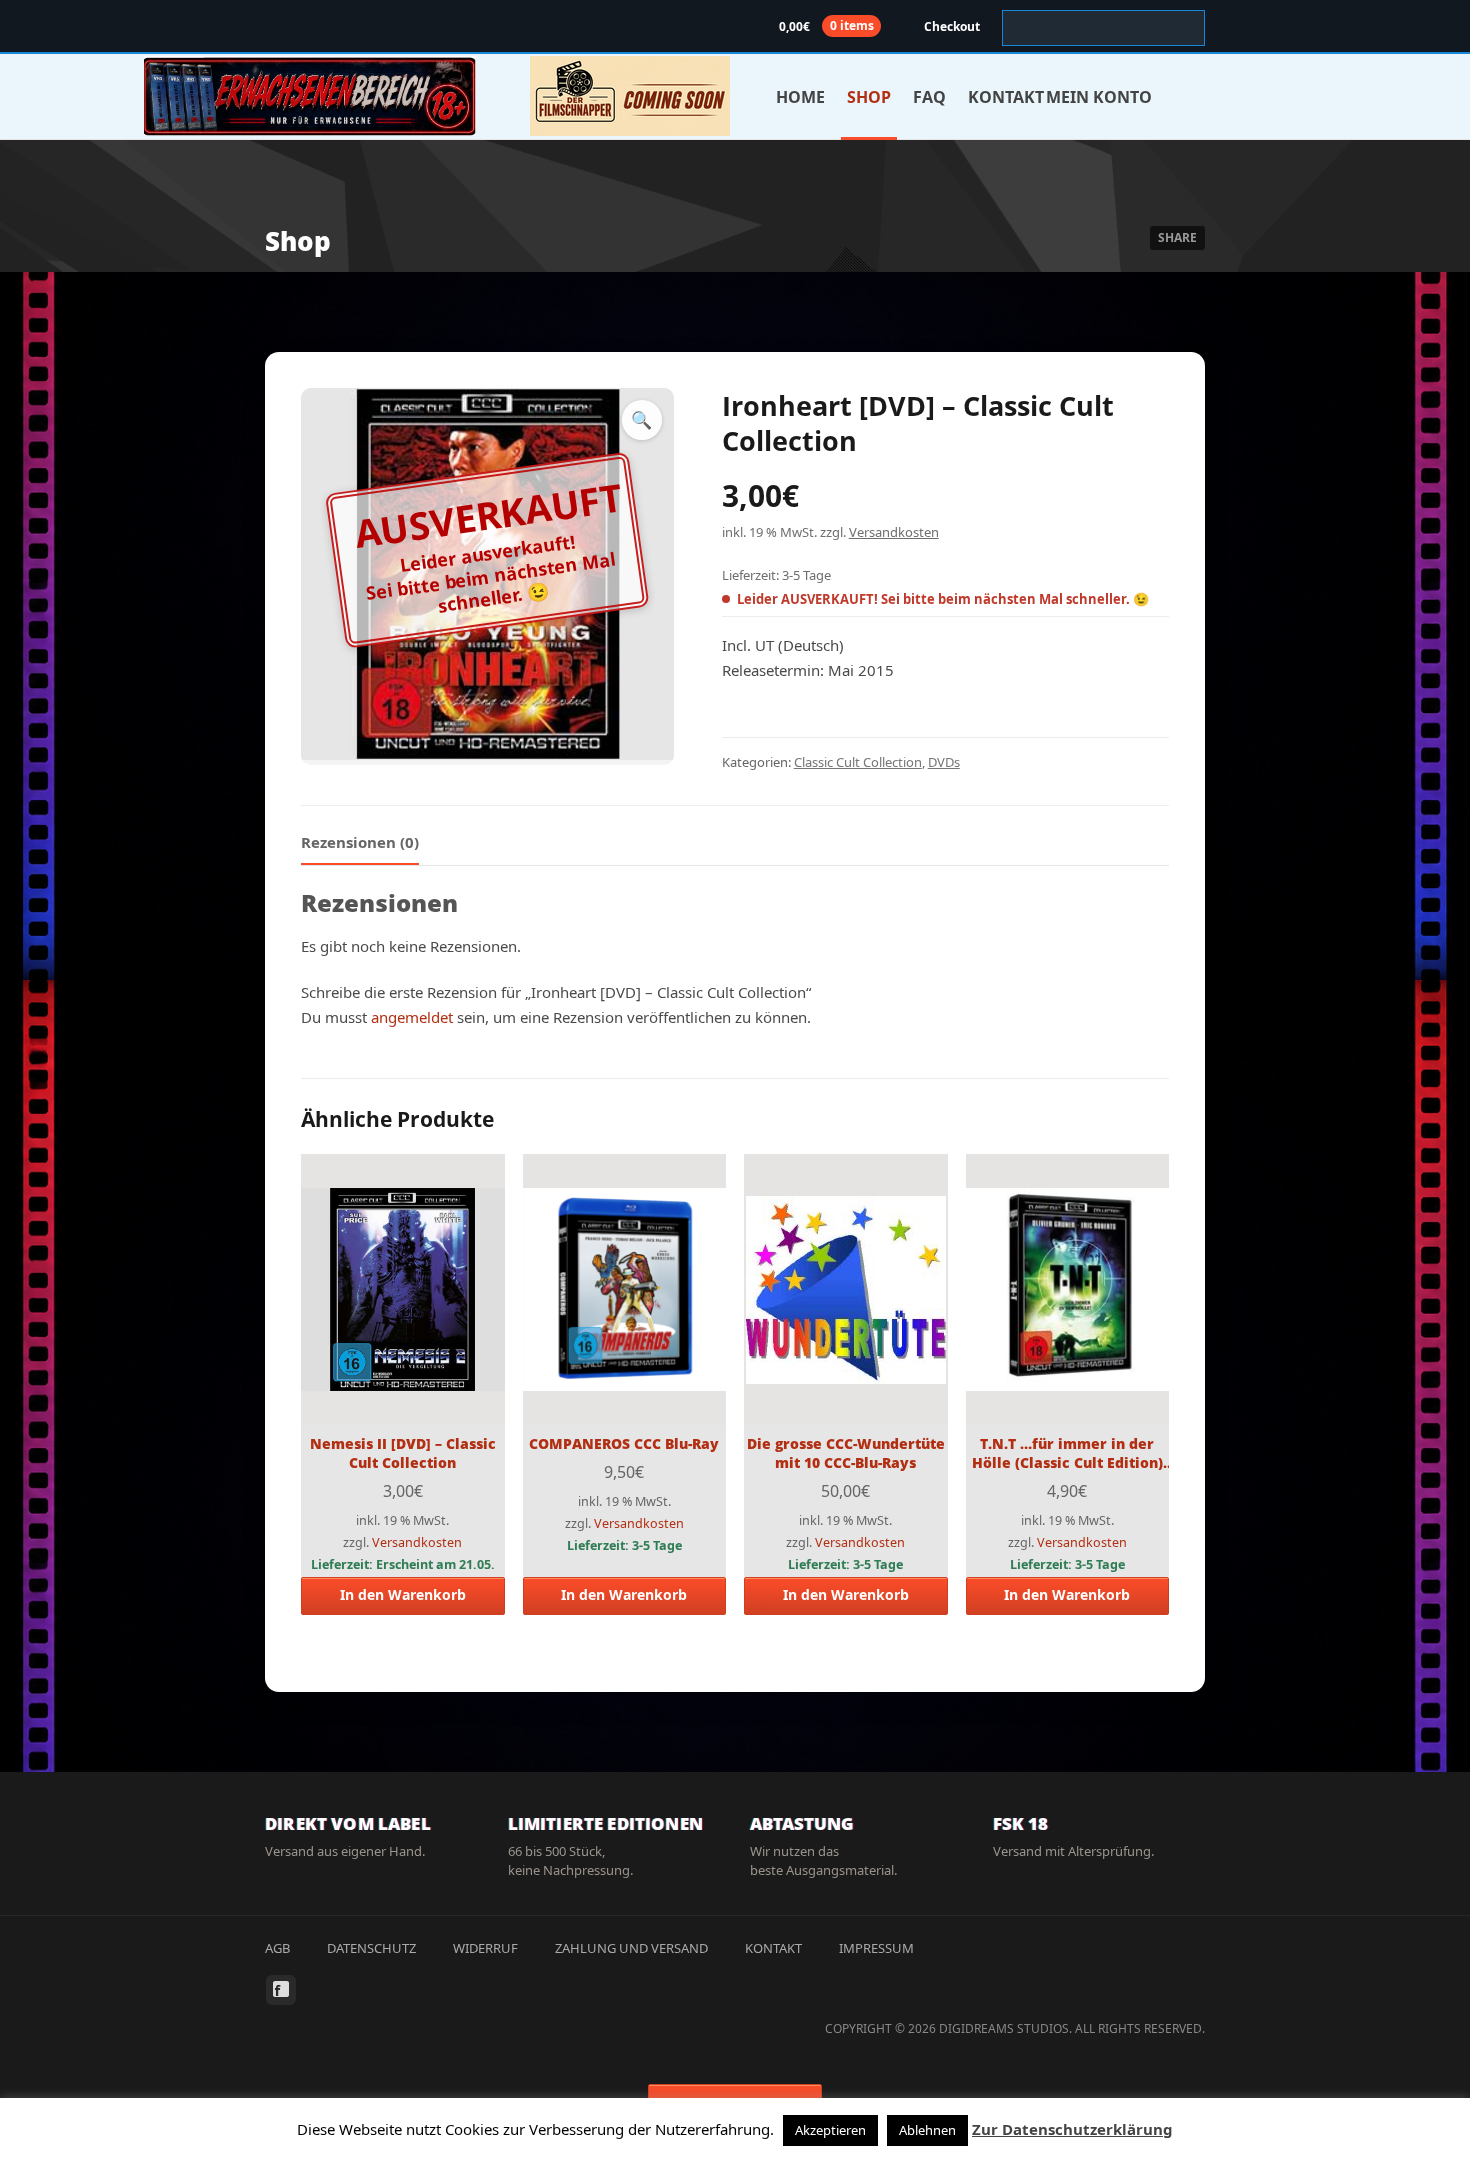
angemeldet (412, 1017)
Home (800, 97)
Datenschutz (371, 1948)
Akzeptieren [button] (830, 2130)
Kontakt (1006, 97)
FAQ (929, 97)
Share (1177, 237)
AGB (277, 1948)
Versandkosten (894, 532)
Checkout (952, 26)
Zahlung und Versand (631, 1948)
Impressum (876, 1948)
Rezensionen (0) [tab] (360, 842)
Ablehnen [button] (927, 2130)
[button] (642, 420)
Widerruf (485, 1948)
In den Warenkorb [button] (403, 1594)
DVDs (944, 762)
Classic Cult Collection (858, 762)
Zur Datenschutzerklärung (1072, 2129)
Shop (869, 97)
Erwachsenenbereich (310, 96)
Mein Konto (1099, 97)
